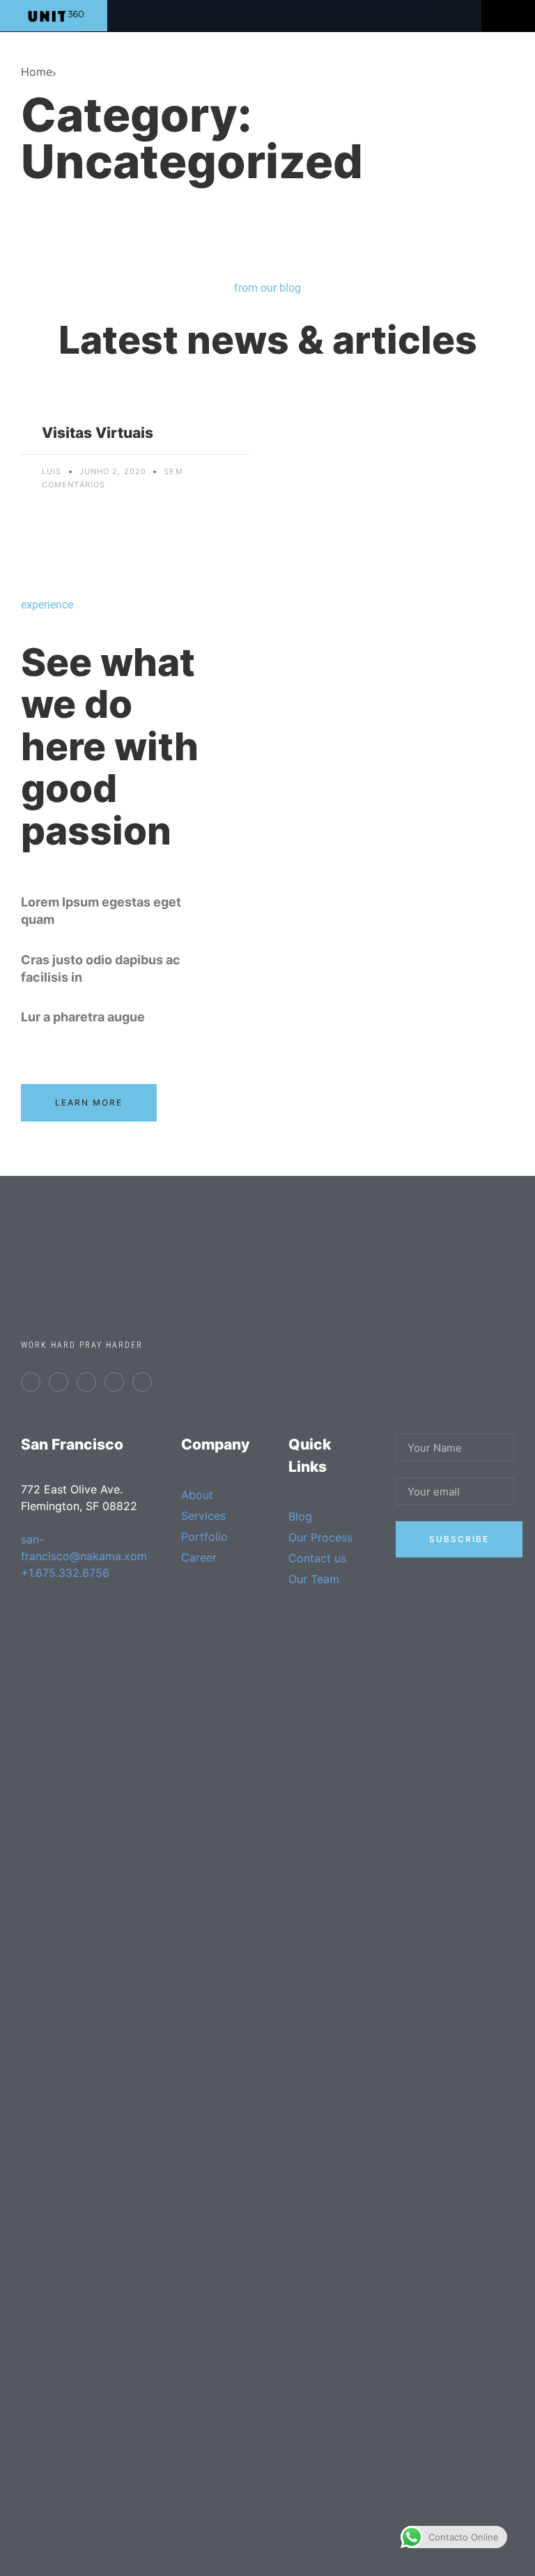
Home (37, 72)
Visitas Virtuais (98, 433)
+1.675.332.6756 (65, 1573)
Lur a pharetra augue (83, 1017)
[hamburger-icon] (459, 16)
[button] (115, 911)
